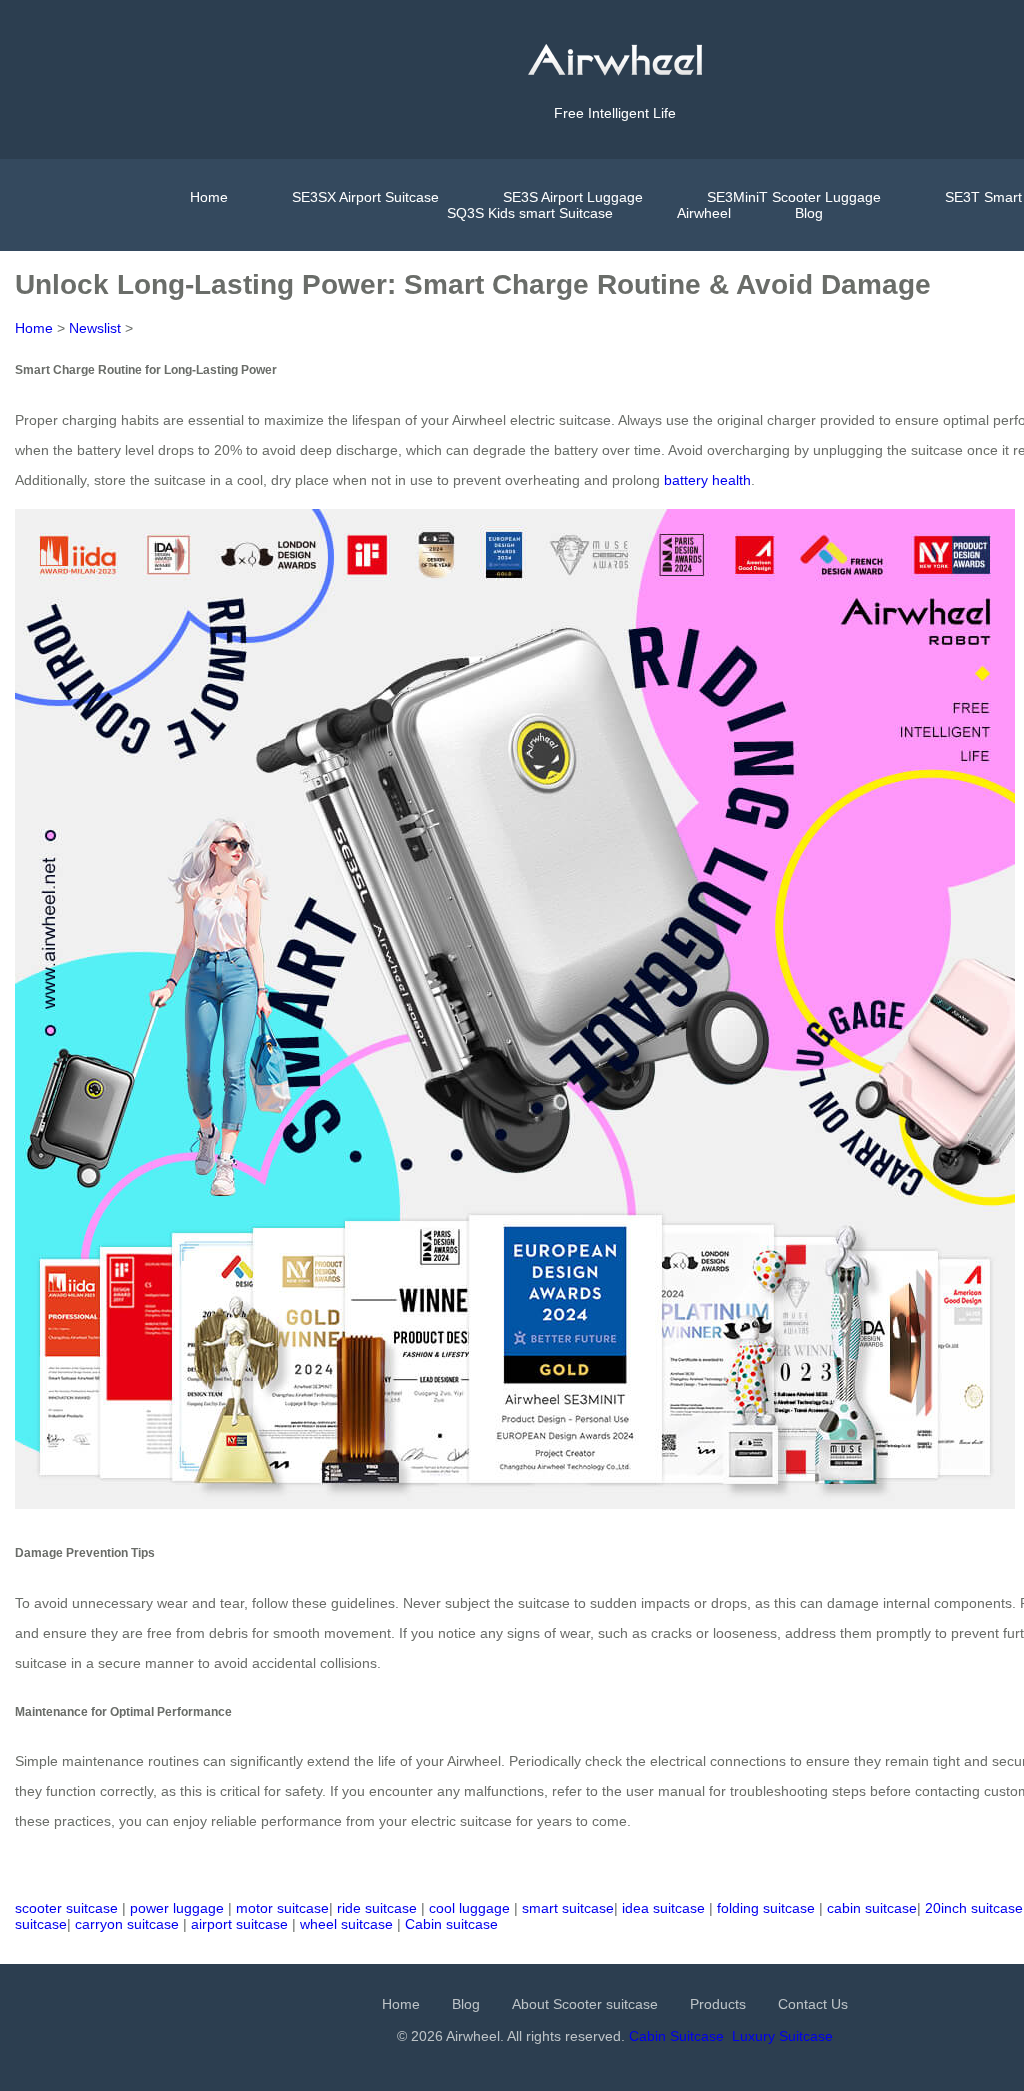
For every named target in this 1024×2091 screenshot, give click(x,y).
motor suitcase (282, 1908)
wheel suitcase (346, 1924)
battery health (707, 480)
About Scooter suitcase (585, 2004)
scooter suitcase (66, 1908)
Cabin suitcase (451, 1924)
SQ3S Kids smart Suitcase (530, 213)
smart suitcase (568, 1908)
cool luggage (469, 1908)
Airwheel (704, 213)
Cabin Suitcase (676, 2036)
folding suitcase (766, 1908)
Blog (809, 213)
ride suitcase (377, 1908)
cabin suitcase (872, 1908)
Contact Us (813, 2004)
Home (209, 197)
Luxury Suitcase (782, 2036)
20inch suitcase (974, 1908)
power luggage (177, 1908)
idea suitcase (663, 1908)
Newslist (95, 328)
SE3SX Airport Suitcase (365, 197)
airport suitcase (239, 1924)
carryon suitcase (127, 1924)
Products (718, 2004)
